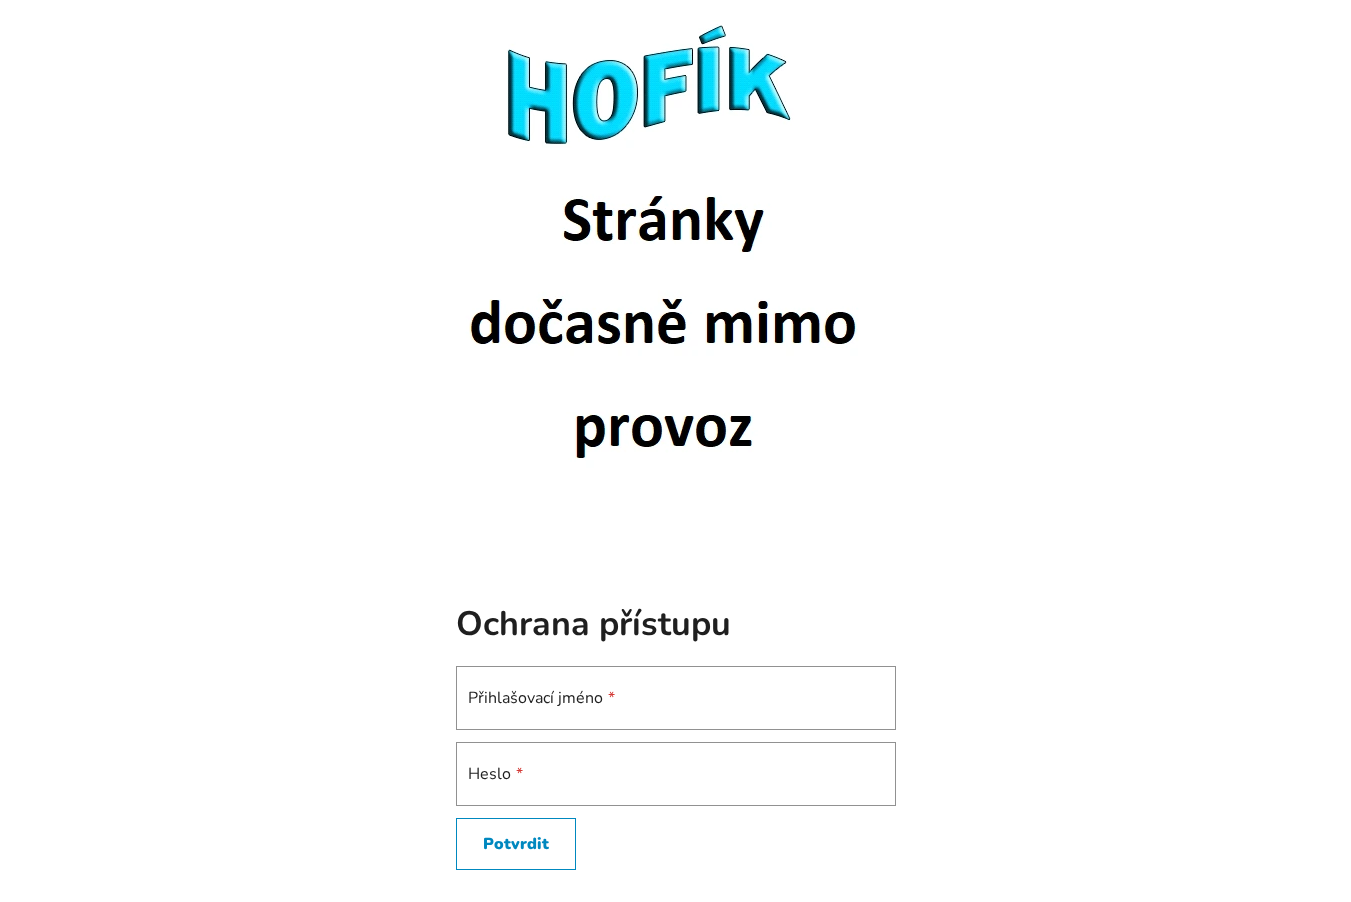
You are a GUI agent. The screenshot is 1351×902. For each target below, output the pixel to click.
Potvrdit (516, 844)
